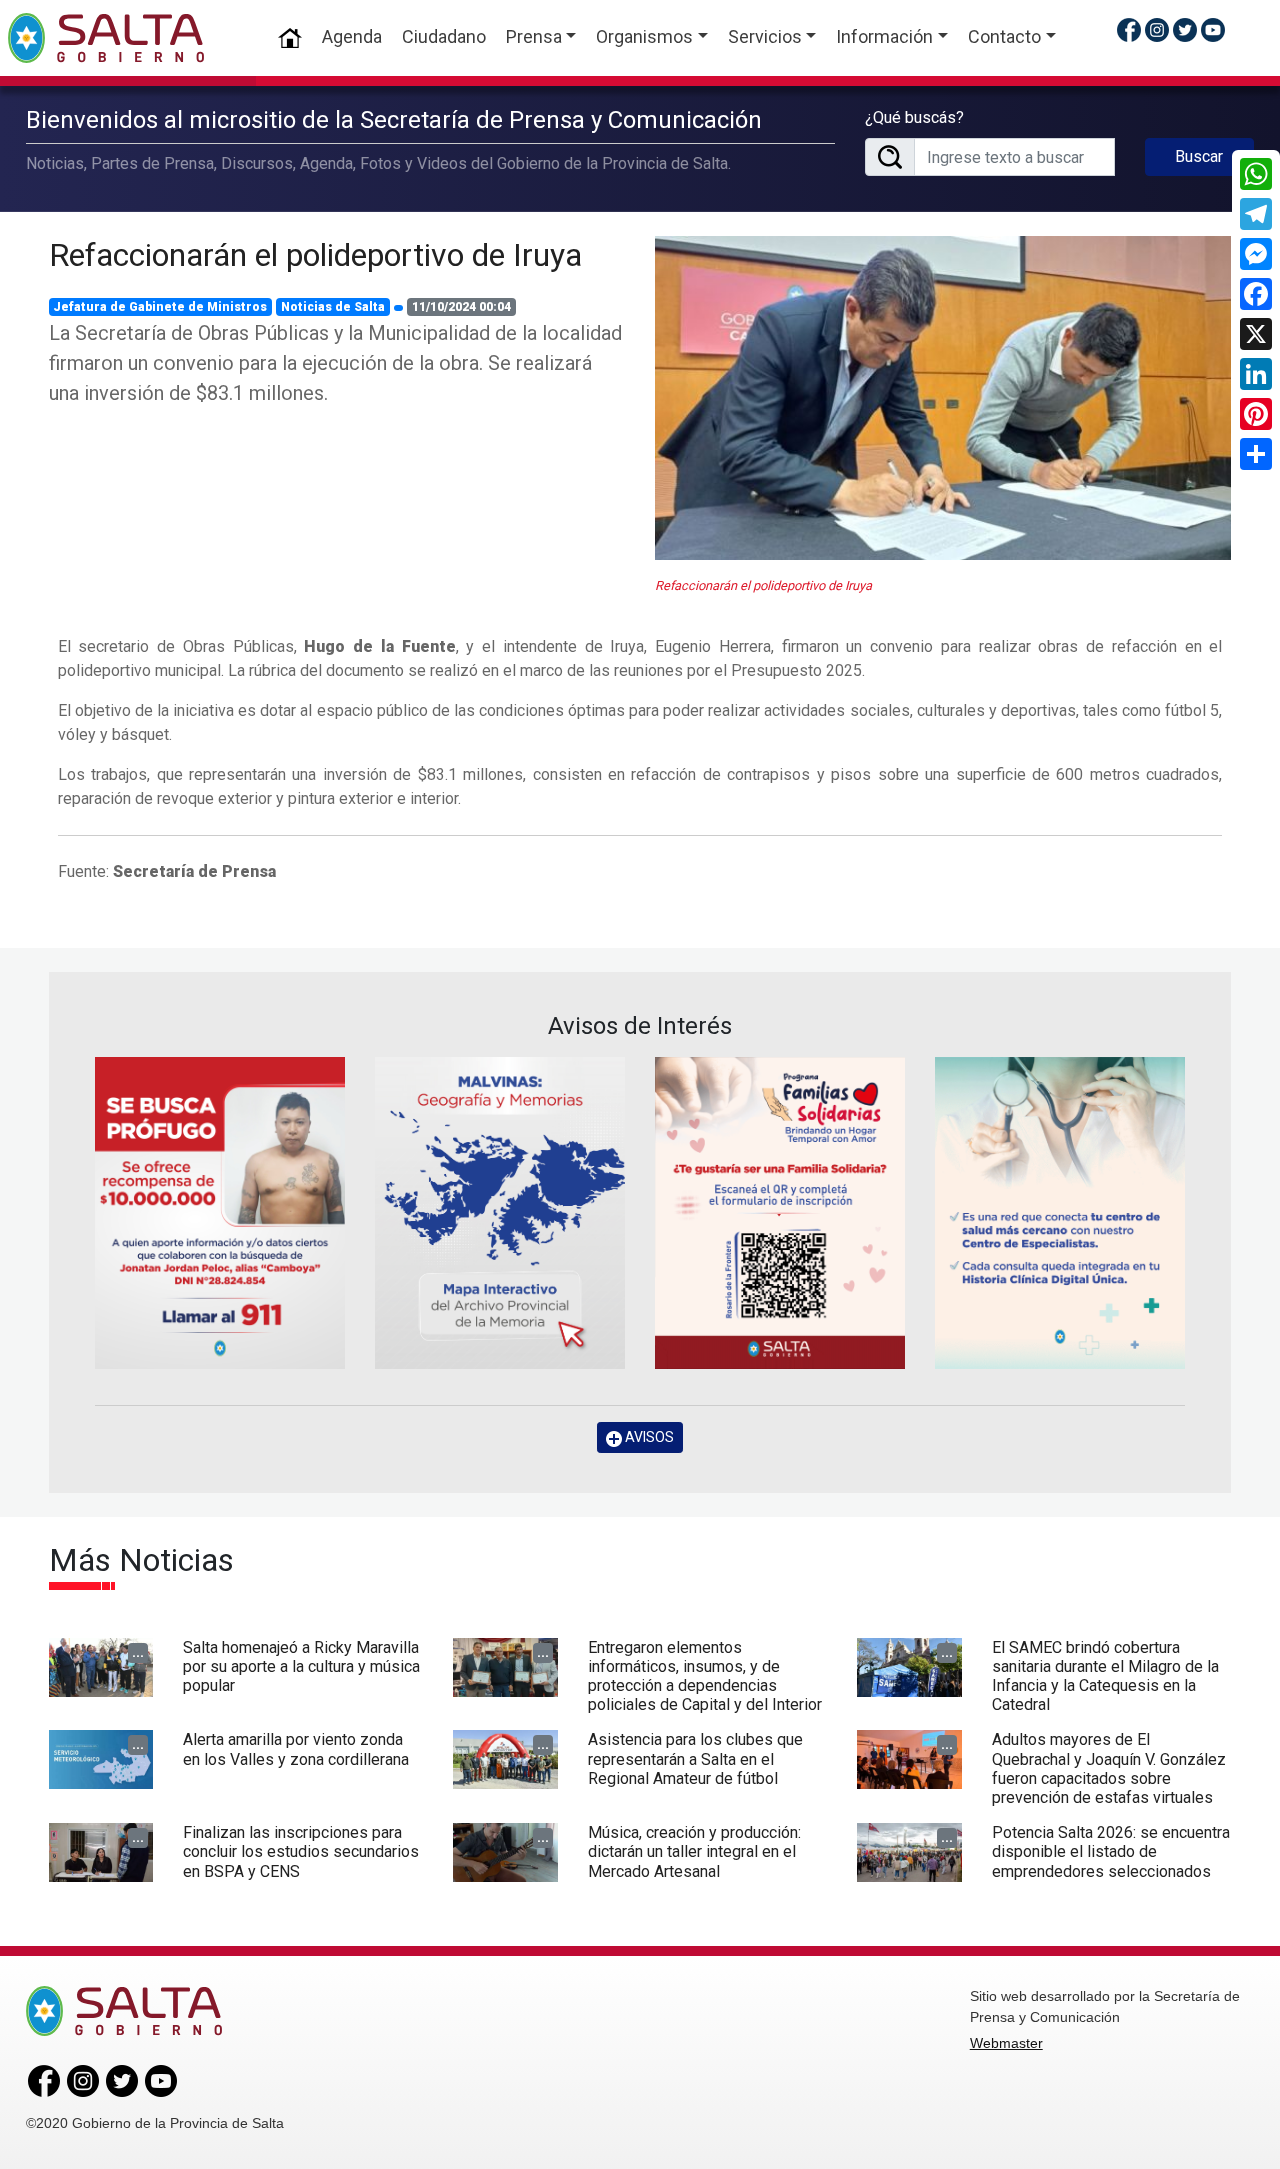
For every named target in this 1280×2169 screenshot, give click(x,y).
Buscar (1199, 156)
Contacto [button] (1004, 36)
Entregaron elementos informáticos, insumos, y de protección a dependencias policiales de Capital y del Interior (705, 1676)
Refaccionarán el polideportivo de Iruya (315, 255)
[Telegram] (1256, 214)
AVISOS (648, 1437)
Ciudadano (444, 36)
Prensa (534, 36)
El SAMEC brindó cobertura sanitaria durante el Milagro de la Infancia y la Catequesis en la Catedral (1105, 1676)
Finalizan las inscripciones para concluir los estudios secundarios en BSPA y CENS (301, 1851)
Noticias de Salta (333, 307)
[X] (1256, 334)
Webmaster (1006, 2043)
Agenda (352, 36)
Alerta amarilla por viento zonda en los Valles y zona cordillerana (296, 1749)
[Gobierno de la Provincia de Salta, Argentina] (106, 38)
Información (884, 36)
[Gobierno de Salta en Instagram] (1157, 29)
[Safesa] (1060, 1213)
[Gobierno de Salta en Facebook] (1129, 29)
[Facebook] (1256, 294)
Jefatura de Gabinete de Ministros (160, 307)
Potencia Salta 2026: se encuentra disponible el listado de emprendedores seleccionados (1111, 1851)
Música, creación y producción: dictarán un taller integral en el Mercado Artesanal (694, 1851)
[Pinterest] (1256, 414)
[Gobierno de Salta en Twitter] (1185, 29)
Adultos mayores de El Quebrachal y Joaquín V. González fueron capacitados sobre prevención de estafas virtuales (1109, 1768)
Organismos (644, 36)
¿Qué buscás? (914, 117)
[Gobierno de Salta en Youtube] (1213, 29)
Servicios (765, 36)
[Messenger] (1256, 254)
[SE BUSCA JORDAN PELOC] (220, 1213)
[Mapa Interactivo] (500, 1213)
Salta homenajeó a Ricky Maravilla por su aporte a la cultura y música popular (301, 1666)
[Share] (1256, 454)
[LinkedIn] (1256, 374)
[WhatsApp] (1256, 174)
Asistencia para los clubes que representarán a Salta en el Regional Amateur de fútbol (695, 1758)
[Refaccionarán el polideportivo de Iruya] (943, 398)
